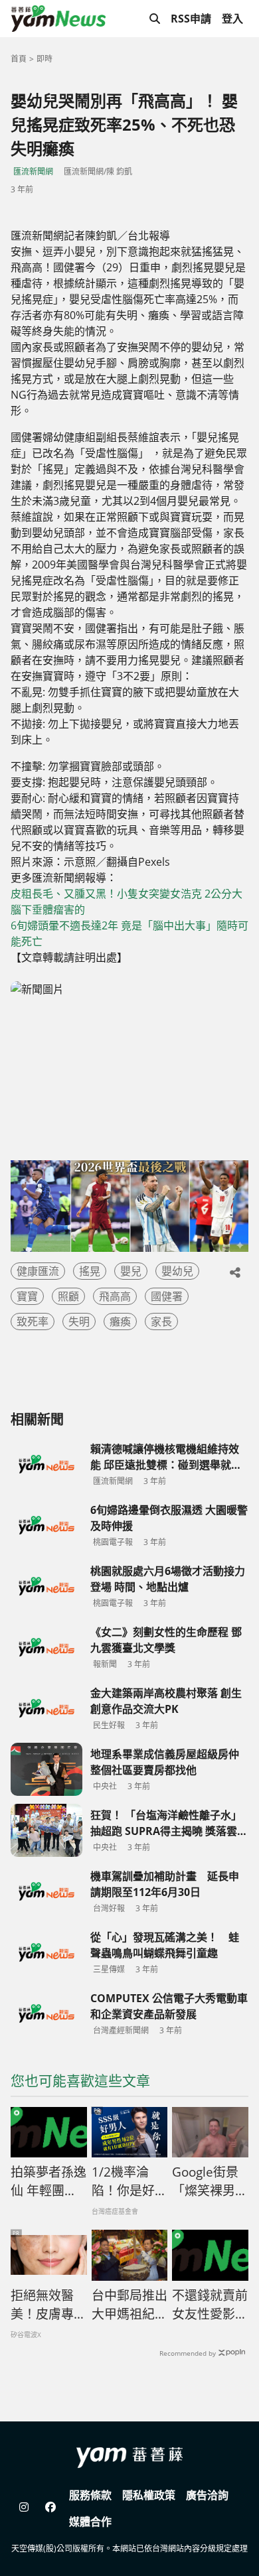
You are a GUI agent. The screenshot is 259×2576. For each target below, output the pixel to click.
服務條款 (90, 2495)
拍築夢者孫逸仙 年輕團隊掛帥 (48, 2182)
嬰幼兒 (177, 1271)
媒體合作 (90, 2522)
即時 (44, 59)
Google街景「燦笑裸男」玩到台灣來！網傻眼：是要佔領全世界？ (210, 2182)
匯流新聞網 (33, 171)
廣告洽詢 (207, 2495)
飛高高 (115, 1296)
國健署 (167, 1296)
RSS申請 (191, 19)
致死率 (33, 1322)
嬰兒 (131, 1271)
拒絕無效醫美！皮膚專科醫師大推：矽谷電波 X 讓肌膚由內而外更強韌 (48, 2305)
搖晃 (90, 1271)
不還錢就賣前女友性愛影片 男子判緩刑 (210, 2305)
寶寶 (27, 1296)
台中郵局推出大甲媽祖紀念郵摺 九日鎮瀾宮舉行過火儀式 (129, 2305)
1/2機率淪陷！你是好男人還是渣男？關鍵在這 (129, 2182)
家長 (161, 1322)
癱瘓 (120, 1322)
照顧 (68, 1296)
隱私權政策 (149, 2495)
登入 (232, 19)
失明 (79, 1322)
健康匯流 (38, 1271)
